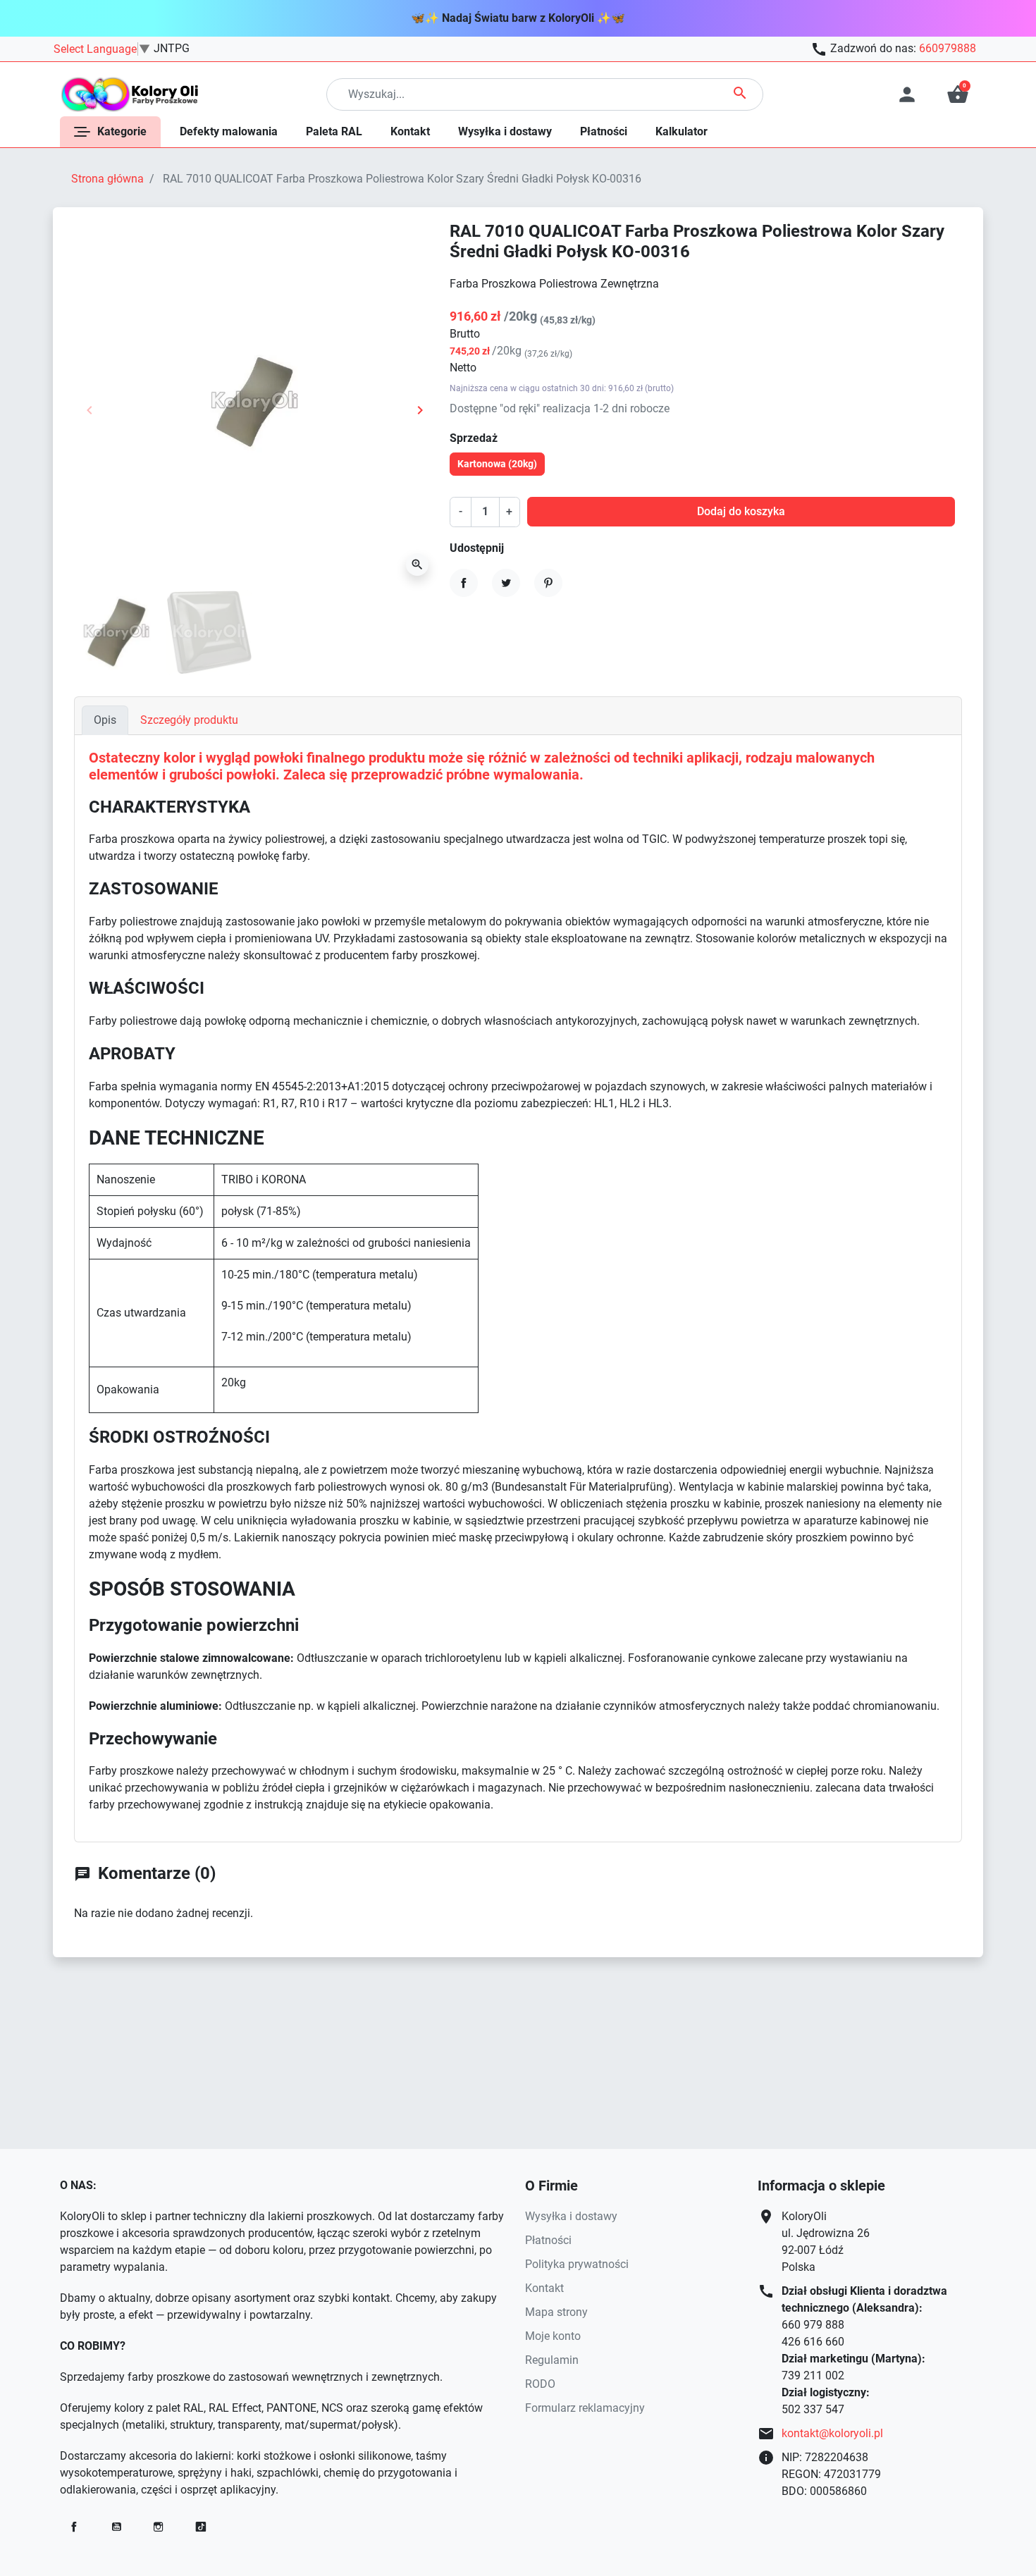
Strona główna (107, 179)
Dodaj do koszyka (741, 511)
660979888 (948, 48)
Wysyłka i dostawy (571, 2216)
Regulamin (552, 2360)
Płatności (548, 2240)
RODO (540, 2384)
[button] (958, 94)
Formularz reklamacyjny (585, 2408)
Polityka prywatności (577, 2264)
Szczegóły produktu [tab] (189, 720)
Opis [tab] (105, 720)
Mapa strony (556, 2312)
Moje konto (553, 2336)
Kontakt (544, 2288)
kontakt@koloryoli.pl (832, 2433)
